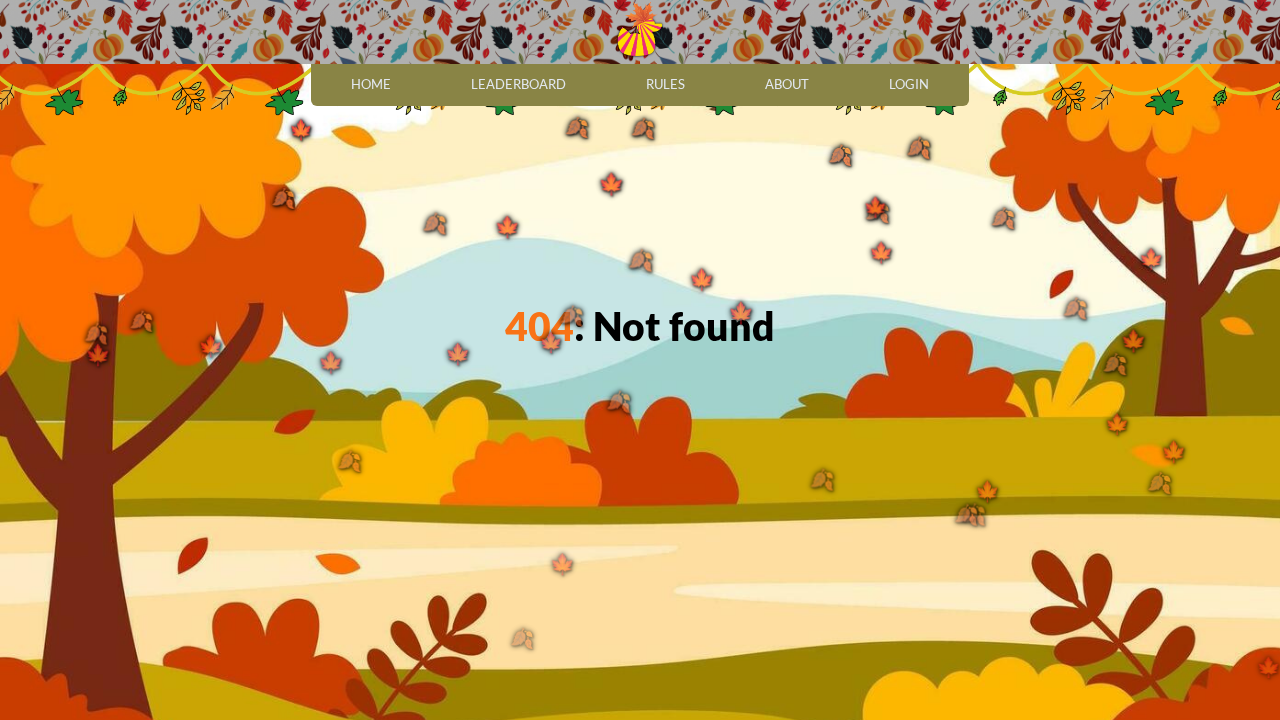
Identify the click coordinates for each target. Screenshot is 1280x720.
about (787, 84)
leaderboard (518, 84)
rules (665, 84)
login (909, 84)
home (371, 84)
